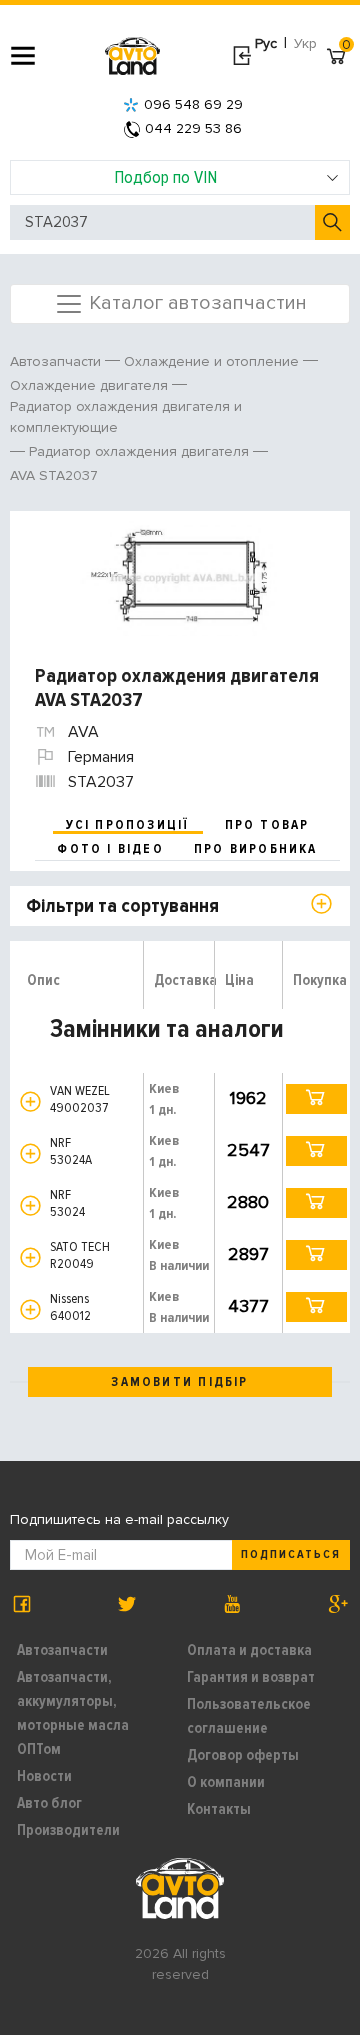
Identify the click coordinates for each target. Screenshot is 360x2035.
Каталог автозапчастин (195, 302)
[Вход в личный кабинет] (241, 56)
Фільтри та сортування (122, 906)
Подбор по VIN (165, 177)
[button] (30, 1101)
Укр (305, 43)
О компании (226, 1782)
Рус (266, 43)
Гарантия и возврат (251, 1677)
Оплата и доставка (249, 1650)
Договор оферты (243, 1755)
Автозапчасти (62, 1650)
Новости (44, 1776)
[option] (182, 578)
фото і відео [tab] (110, 849)
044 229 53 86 (193, 128)
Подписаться (291, 1554)
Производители (68, 1830)
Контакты (219, 1809)
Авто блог (49, 1803)
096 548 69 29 (193, 104)
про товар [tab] (267, 825)
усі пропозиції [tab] (128, 825)
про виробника (256, 849)
